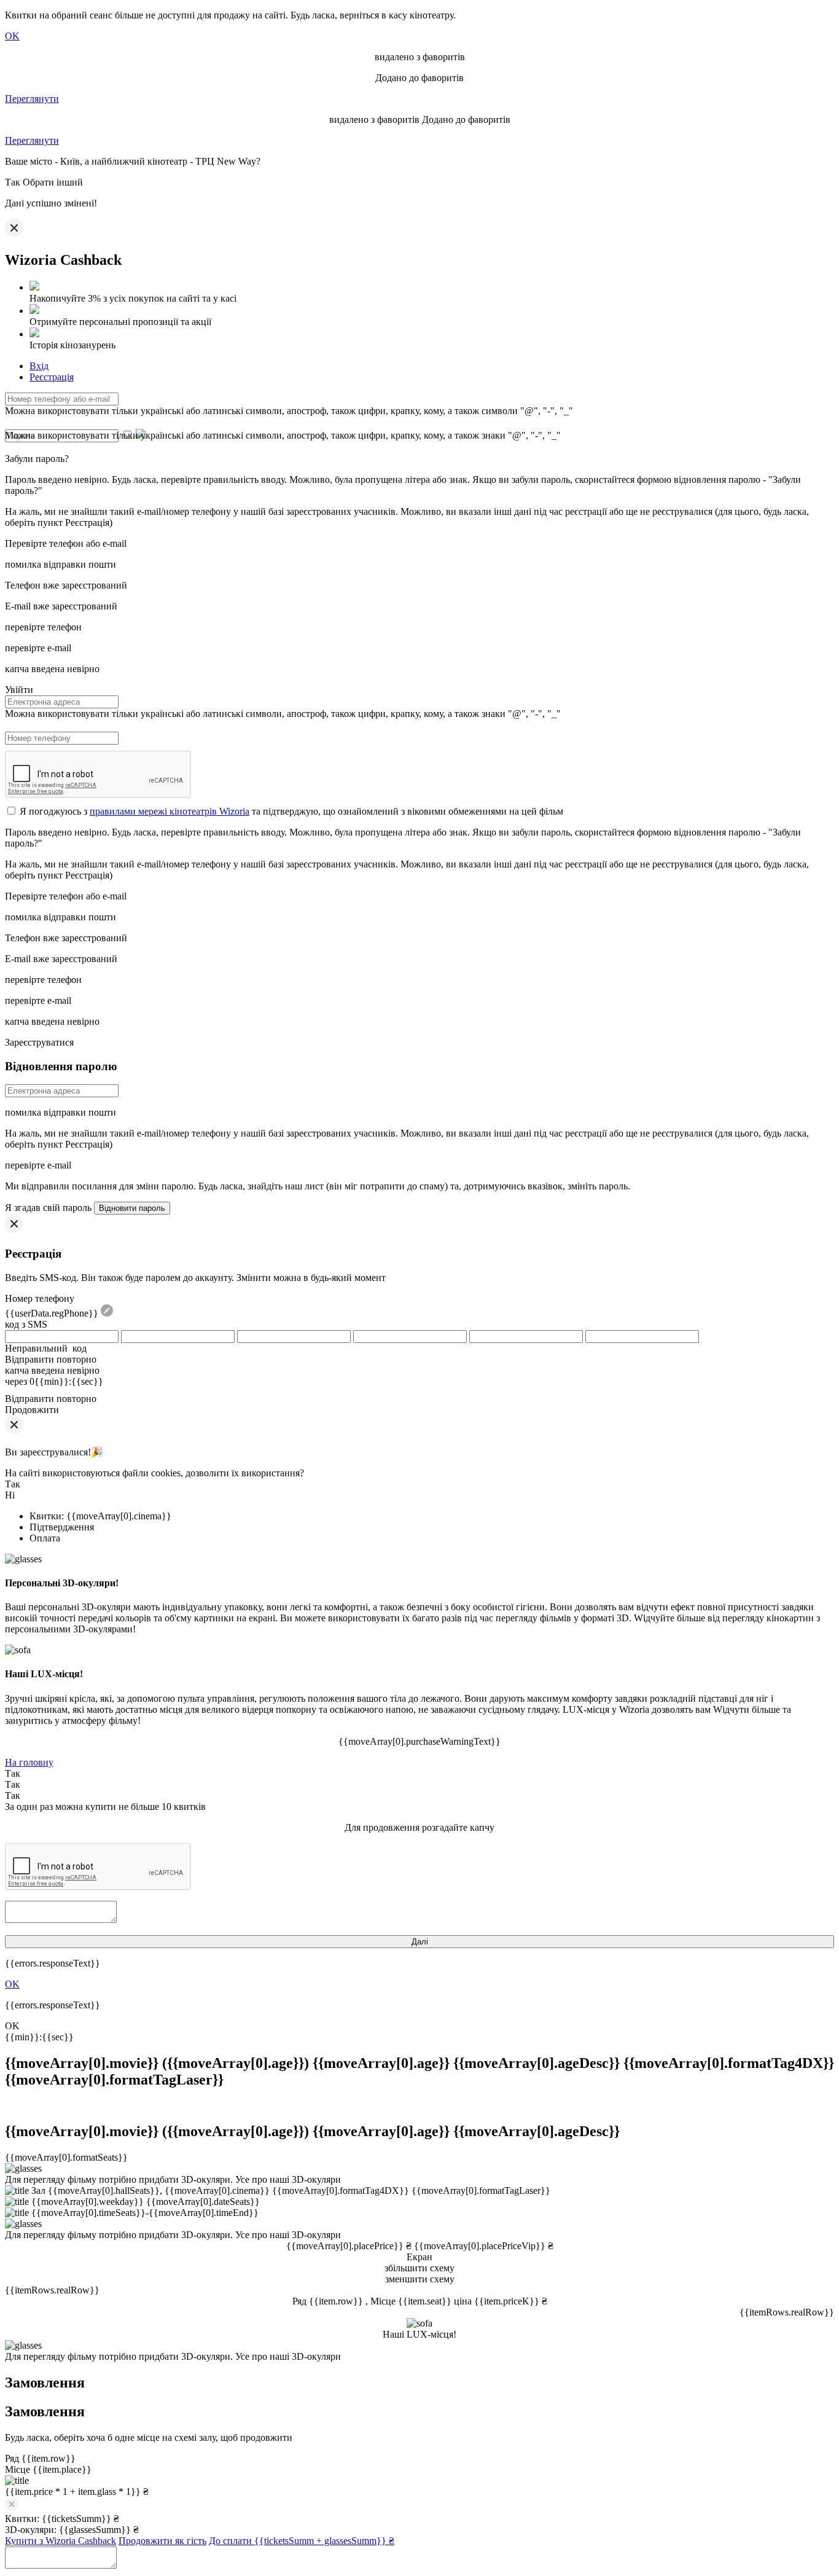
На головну (29, 1762)
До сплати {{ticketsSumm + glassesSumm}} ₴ (302, 2541)
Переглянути (32, 99)
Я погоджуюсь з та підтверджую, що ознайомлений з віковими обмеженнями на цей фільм (291, 811)
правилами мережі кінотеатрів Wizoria (170, 811)
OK (12, 36)
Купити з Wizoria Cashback (60, 2541)
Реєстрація (52, 377)
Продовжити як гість (162, 2541)
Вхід (39, 366)
